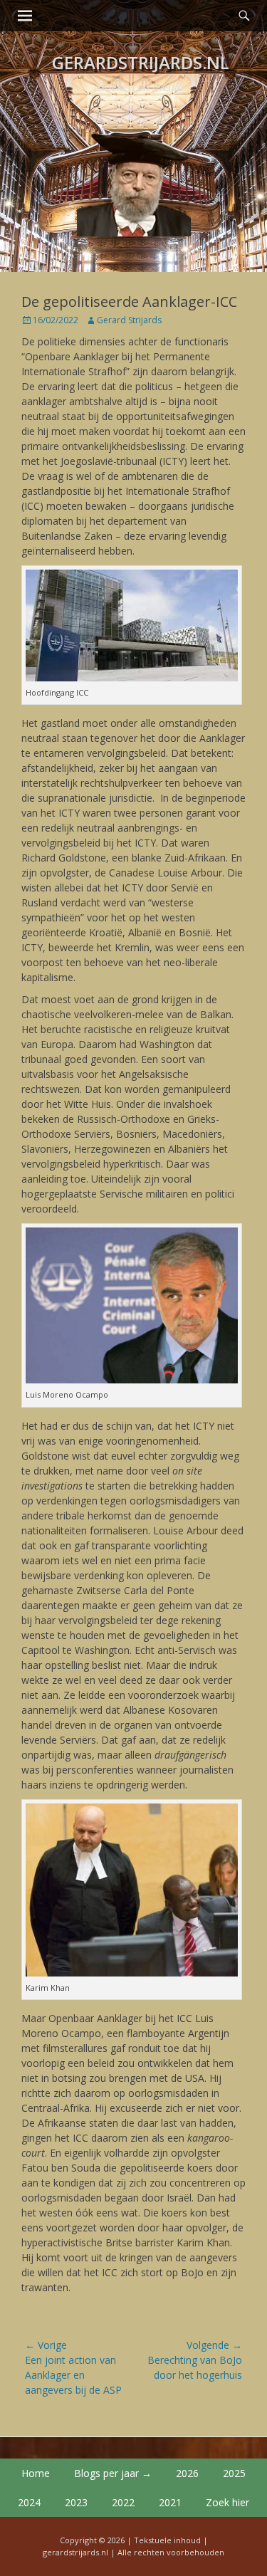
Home (36, 2473)
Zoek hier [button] (227, 2502)
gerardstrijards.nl (141, 62)
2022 (123, 2502)
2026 (187, 2473)
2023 (76, 2502)
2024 (29, 2502)
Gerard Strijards (129, 320)
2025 (234, 2473)
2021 (170, 2502)
